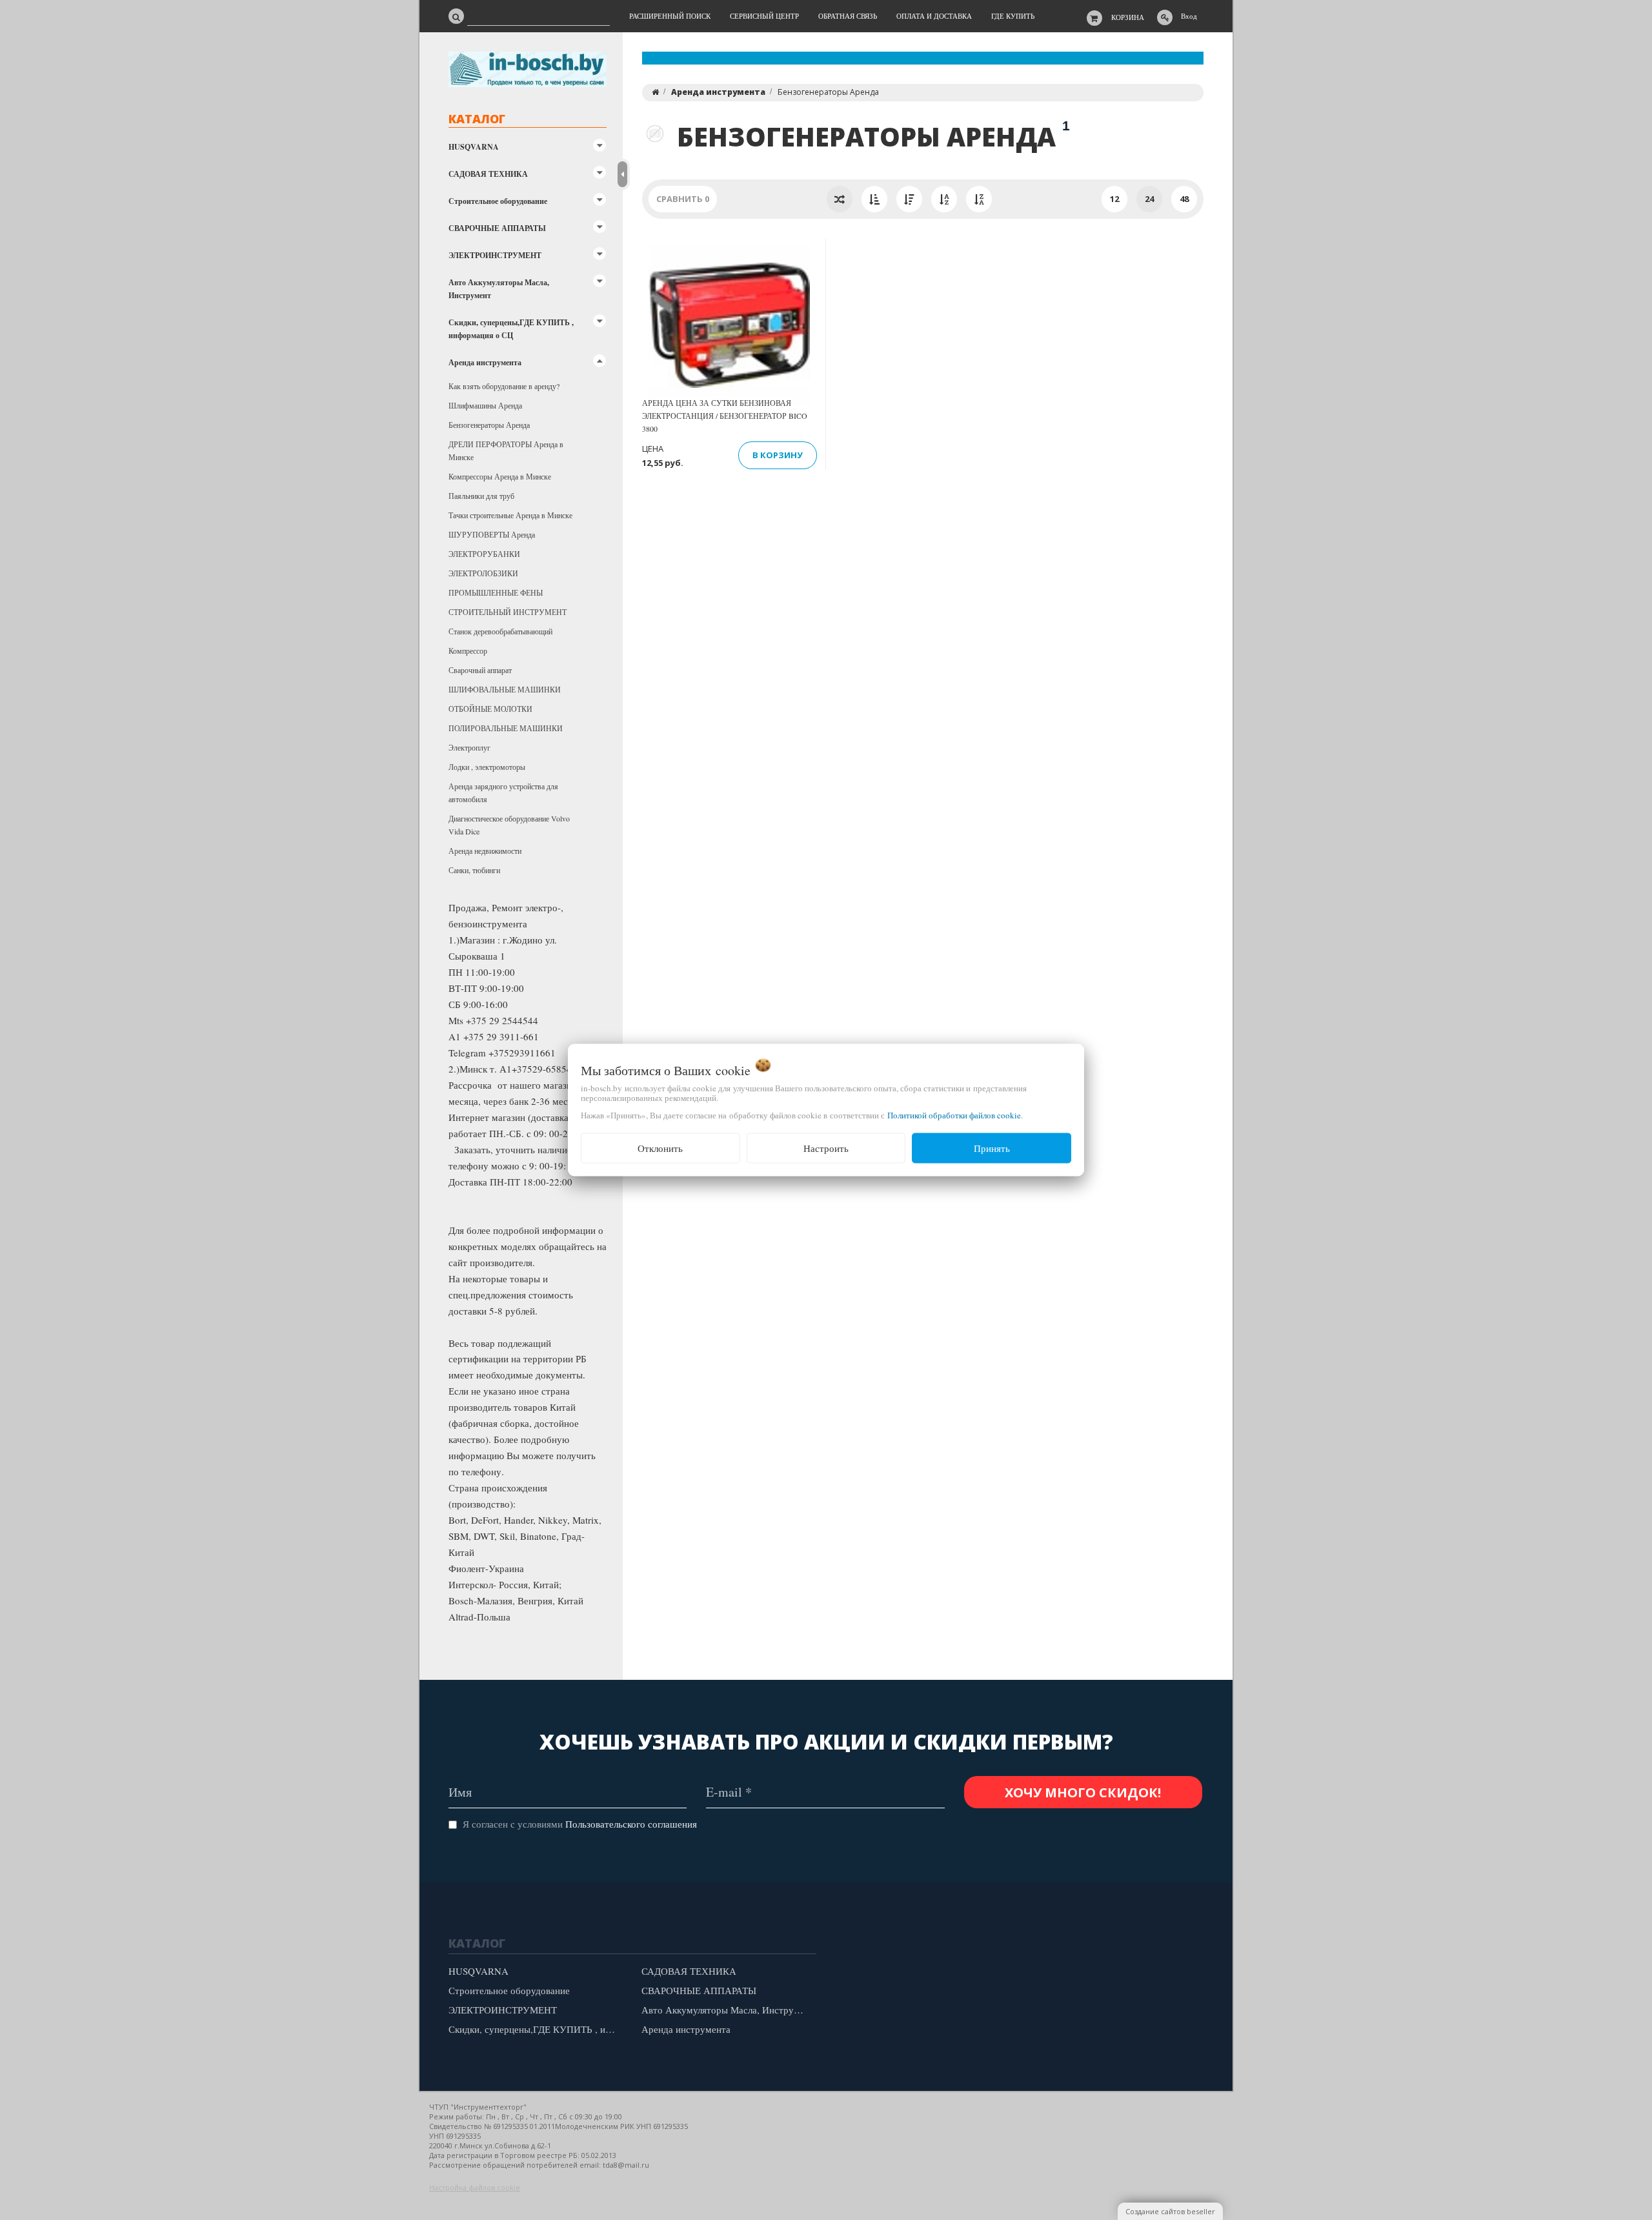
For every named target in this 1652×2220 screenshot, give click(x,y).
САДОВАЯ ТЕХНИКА (488, 174)
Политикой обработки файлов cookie (954, 1115)
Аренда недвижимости (485, 851)
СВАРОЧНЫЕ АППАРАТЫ (497, 228)
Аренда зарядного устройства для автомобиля (503, 792)
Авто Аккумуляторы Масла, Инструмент (499, 289)
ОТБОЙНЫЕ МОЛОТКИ (490, 709)
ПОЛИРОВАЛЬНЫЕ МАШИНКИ (506, 728)
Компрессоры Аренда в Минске (500, 476)
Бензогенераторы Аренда (489, 425)
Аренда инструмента (485, 362)
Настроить (826, 1148)
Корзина (1128, 17)
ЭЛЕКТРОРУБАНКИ (484, 554)
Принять (992, 1148)
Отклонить (660, 1148)
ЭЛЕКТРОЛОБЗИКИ (483, 573)
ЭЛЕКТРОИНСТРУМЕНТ (495, 255)
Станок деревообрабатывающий (500, 631)
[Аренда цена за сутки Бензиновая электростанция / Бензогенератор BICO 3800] (729, 325)
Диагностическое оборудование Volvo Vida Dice (509, 825)
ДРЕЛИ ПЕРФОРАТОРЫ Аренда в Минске (506, 450)
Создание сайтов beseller (1170, 2211)
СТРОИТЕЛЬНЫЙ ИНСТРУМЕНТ (508, 612)
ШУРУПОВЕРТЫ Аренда (492, 534)
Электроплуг (469, 747)
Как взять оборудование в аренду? (504, 386)
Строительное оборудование (498, 201)
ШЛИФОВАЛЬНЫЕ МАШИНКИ (505, 689)
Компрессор (468, 651)
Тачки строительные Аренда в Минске (510, 515)
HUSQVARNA (474, 147)
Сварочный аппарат (480, 670)
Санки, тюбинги (474, 870)
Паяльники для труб (481, 496)
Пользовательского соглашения (631, 1824)
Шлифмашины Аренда (485, 405)
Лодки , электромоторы (487, 767)
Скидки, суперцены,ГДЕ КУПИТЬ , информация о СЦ (511, 329)
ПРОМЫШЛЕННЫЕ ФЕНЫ (496, 592)
